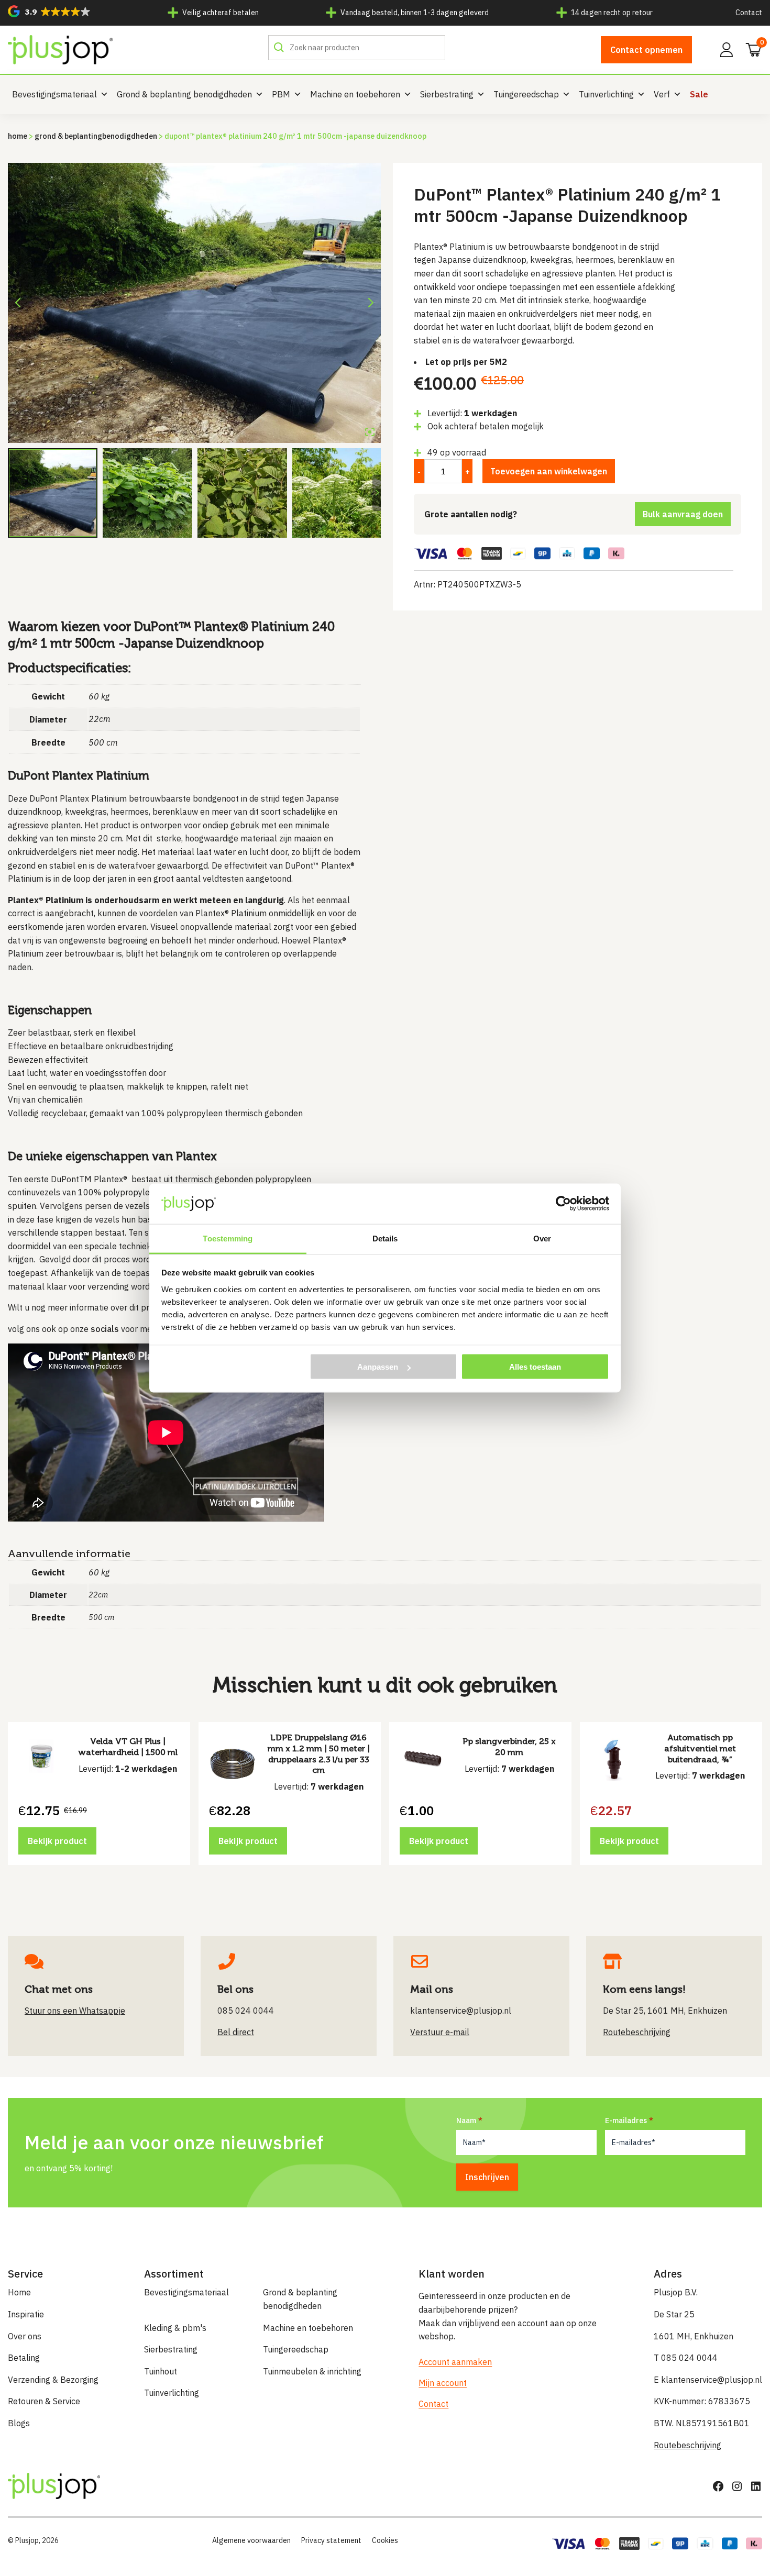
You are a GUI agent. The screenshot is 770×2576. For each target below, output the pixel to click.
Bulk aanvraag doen (683, 514)
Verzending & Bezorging (53, 2380)
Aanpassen (378, 1367)
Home (18, 136)
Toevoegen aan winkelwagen (549, 471)
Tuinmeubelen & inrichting (312, 2371)
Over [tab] (542, 1238)
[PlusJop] (60, 50)
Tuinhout (161, 2371)
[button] (49, 11)
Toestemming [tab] (228, 1238)
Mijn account (443, 2383)
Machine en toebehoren (355, 94)
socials (105, 1329)
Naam (466, 2120)
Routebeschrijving (687, 2445)
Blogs (19, 2423)
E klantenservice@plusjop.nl (708, 2380)
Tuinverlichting (606, 94)
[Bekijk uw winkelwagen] (750, 49)
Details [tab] (385, 1238)
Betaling (24, 2358)
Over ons (25, 2336)
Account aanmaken (455, 2362)
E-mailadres (626, 2120)
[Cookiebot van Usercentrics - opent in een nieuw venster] (563, 1204)
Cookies (385, 2540)
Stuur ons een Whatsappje (75, 2011)
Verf (662, 94)
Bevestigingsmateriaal (54, 94)
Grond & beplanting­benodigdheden (96, 136)
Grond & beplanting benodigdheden (184, 94)
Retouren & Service (44, 2401)
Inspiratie (26, 2314)
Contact (749, 13)
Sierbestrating (447, 94)
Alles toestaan (535, 1367)
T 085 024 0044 (686, 2358)
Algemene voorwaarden (251, 2540)
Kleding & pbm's (175, 2328)
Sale (699, 94)
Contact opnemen (646, 50)
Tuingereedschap (526, 94)
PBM (281, 94)
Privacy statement (331, 2540)
